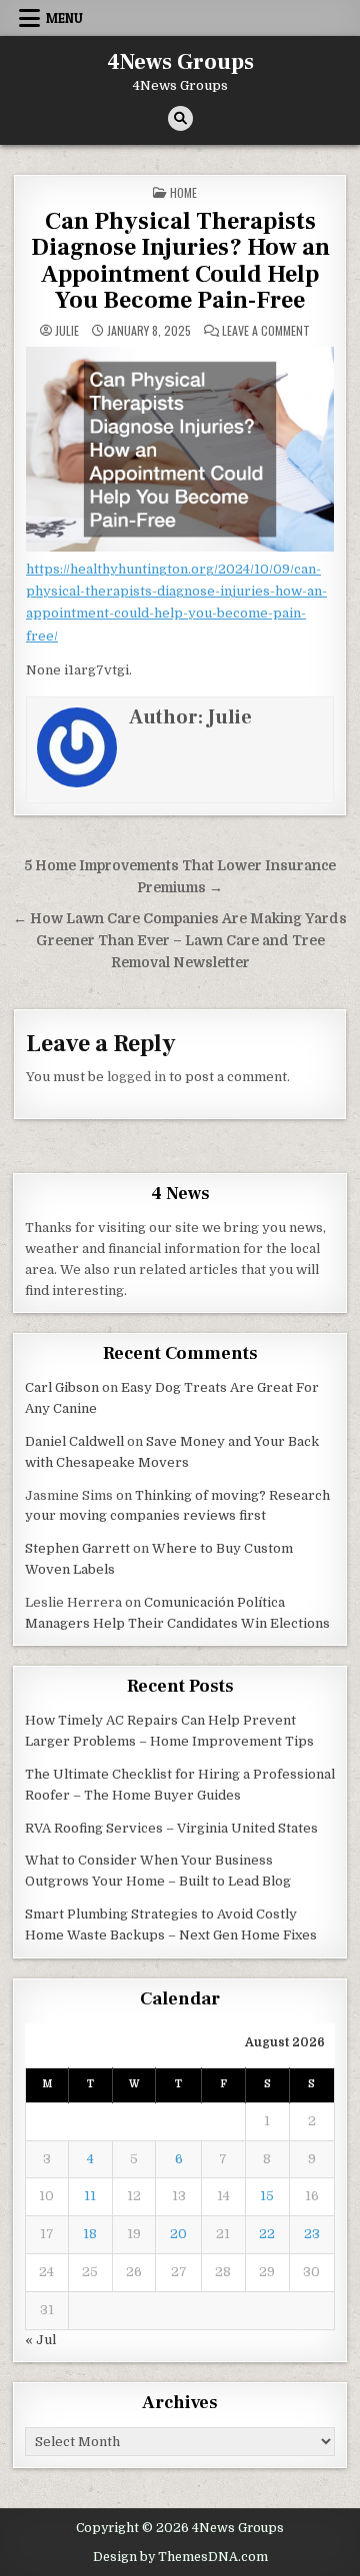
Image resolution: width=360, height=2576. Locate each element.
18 (90, 2234)
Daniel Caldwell (74, 1441)
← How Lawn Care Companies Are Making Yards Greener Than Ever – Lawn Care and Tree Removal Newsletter (180, 941)
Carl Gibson (62, 1387)
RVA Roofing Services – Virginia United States (171, 1828)
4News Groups (180, 62)
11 (90, 2196)
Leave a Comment (266, 331)
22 (267, 2234)
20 (178, 2234)
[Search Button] (180, 118)
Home (183, 192)
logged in (136, 1077)
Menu (64, 18)
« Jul (40, 2340)
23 (312, 2234)
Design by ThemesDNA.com (180, 2557)
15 (267, 2196)
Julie (67, 331)
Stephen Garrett (77, 1548)
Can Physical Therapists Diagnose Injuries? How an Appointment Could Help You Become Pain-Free (180, 261)
